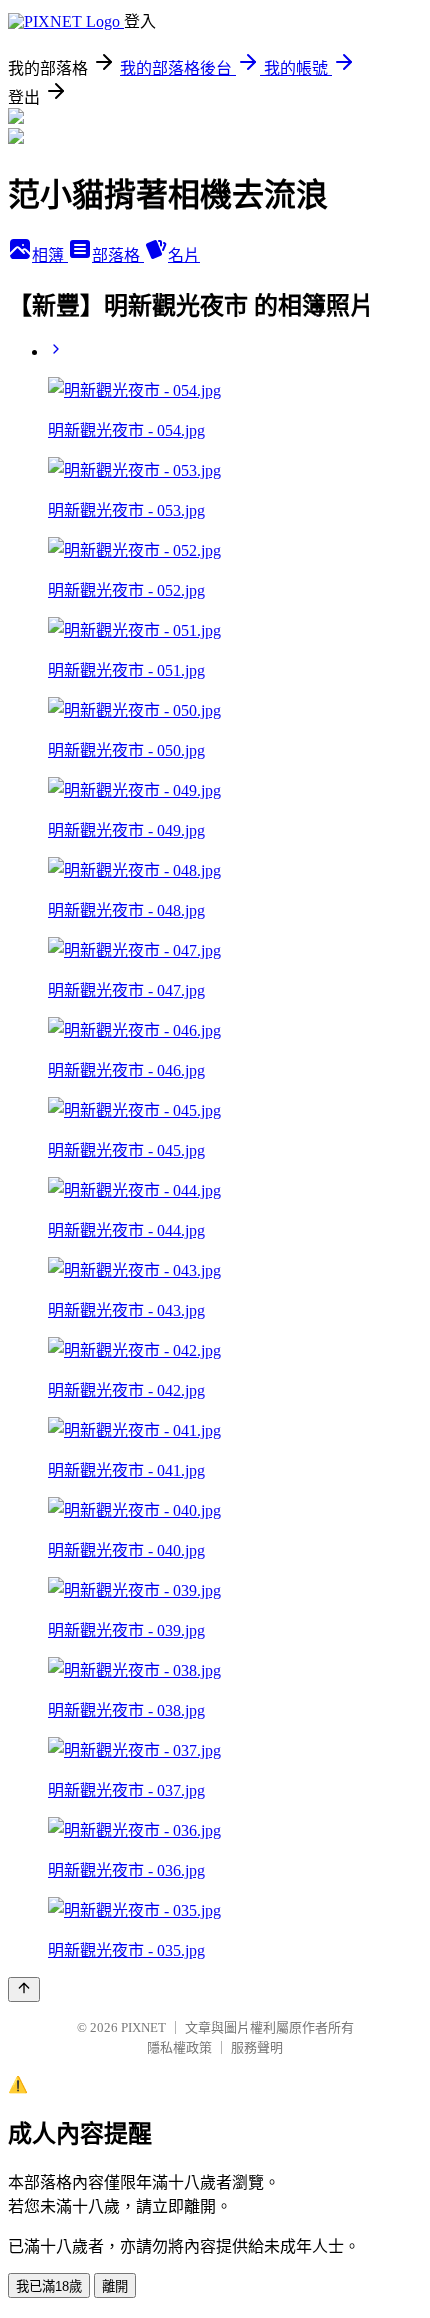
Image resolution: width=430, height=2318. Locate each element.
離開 (115, 2286)
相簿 (50, 255)
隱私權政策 (179, 2047)
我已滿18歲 (49, 2286)
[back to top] (24, 1989)
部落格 (118, 255)
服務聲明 (257, 2047)
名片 (184, 255)
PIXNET (143, 2027)
